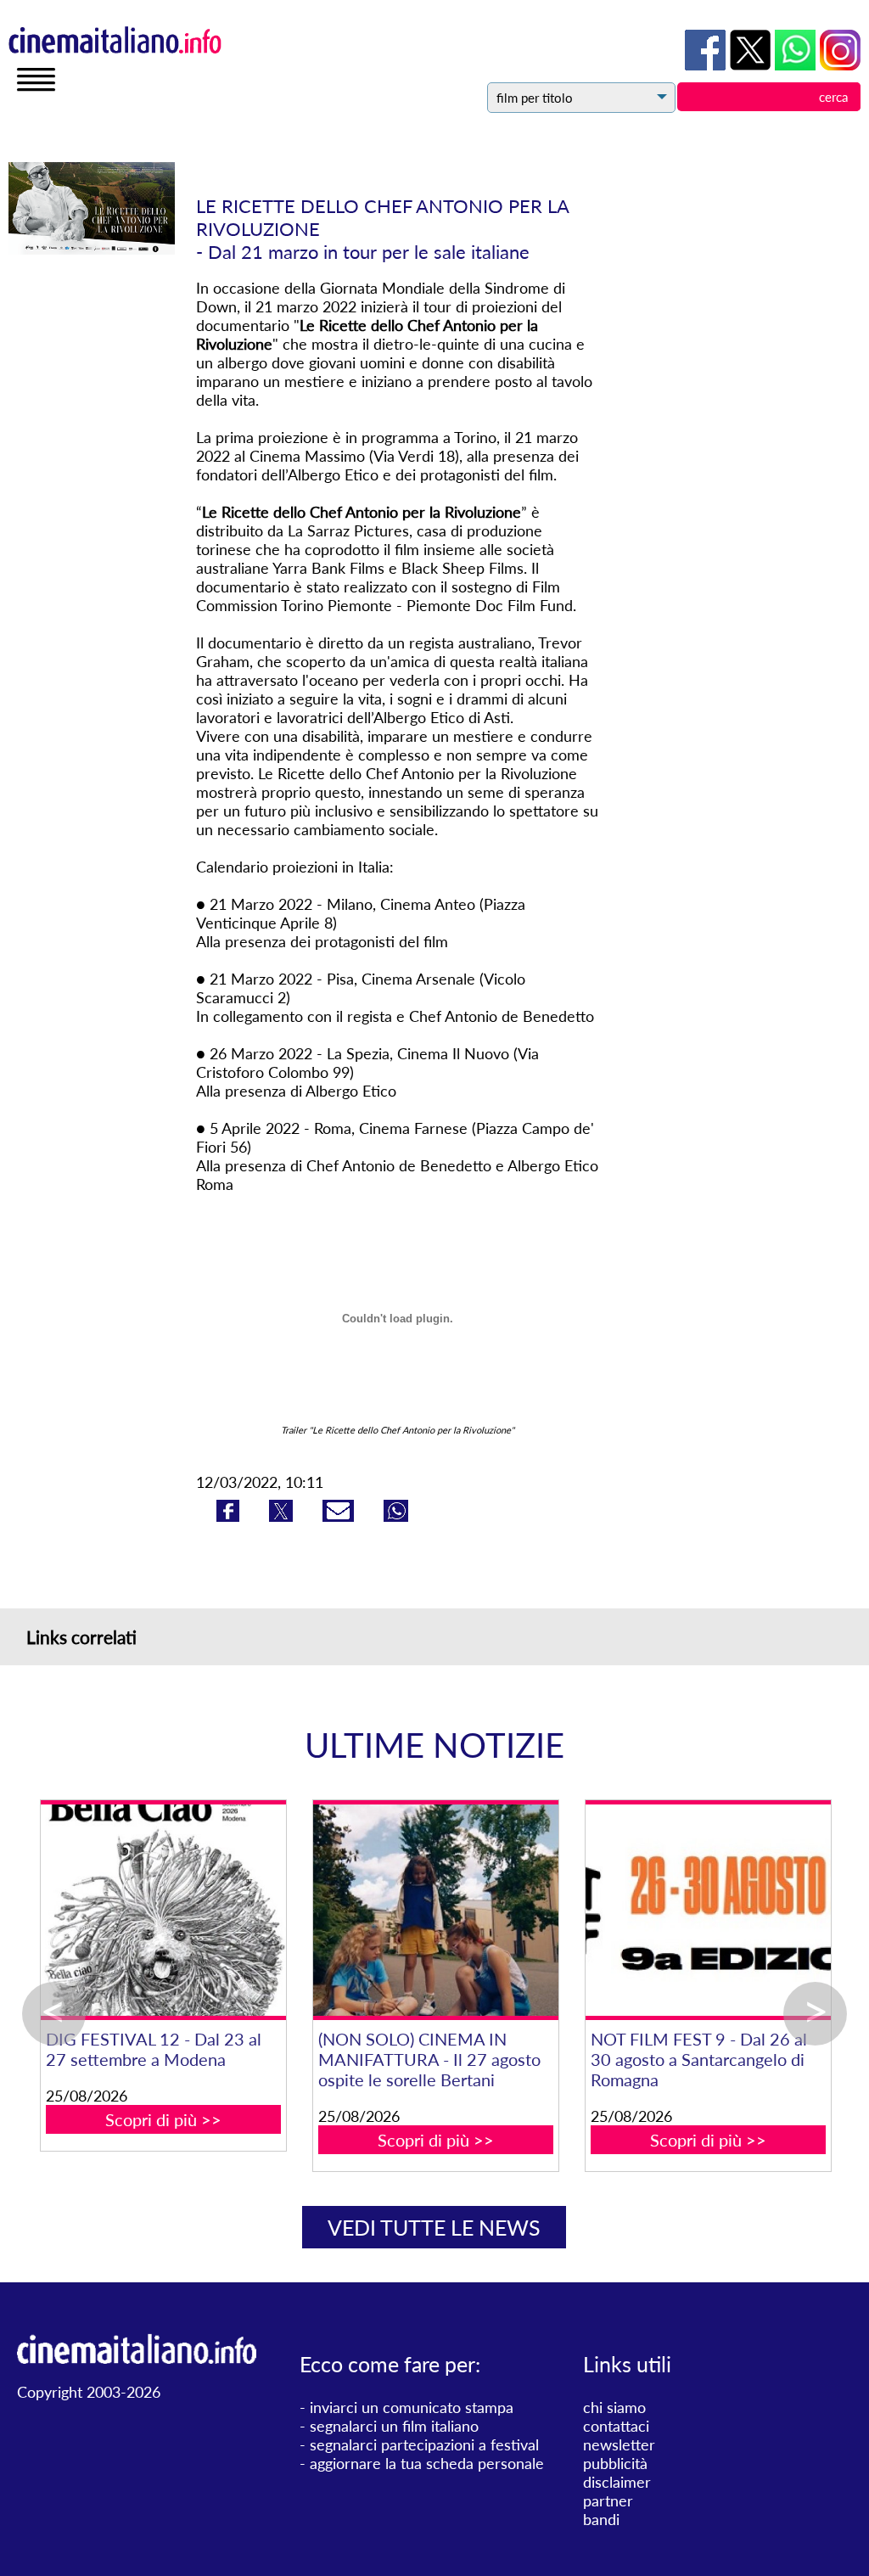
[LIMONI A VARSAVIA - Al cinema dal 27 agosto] (583, 1910)
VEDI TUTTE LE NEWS (434, 2227)
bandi (601, 2519)
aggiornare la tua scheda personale (427, 2463)
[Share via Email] (340, 1516)
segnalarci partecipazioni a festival (424, 2444)
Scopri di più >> (311, 2119)
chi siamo (614, 2407)
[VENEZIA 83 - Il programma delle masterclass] (311, 1910)
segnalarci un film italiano (394, 2426)
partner (608, 2500)
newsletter (619, 2444)
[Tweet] (283, 1516)
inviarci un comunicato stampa (412, 2407)
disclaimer (617, 2482)
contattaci (616, 2426)
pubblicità (615, 2463)
